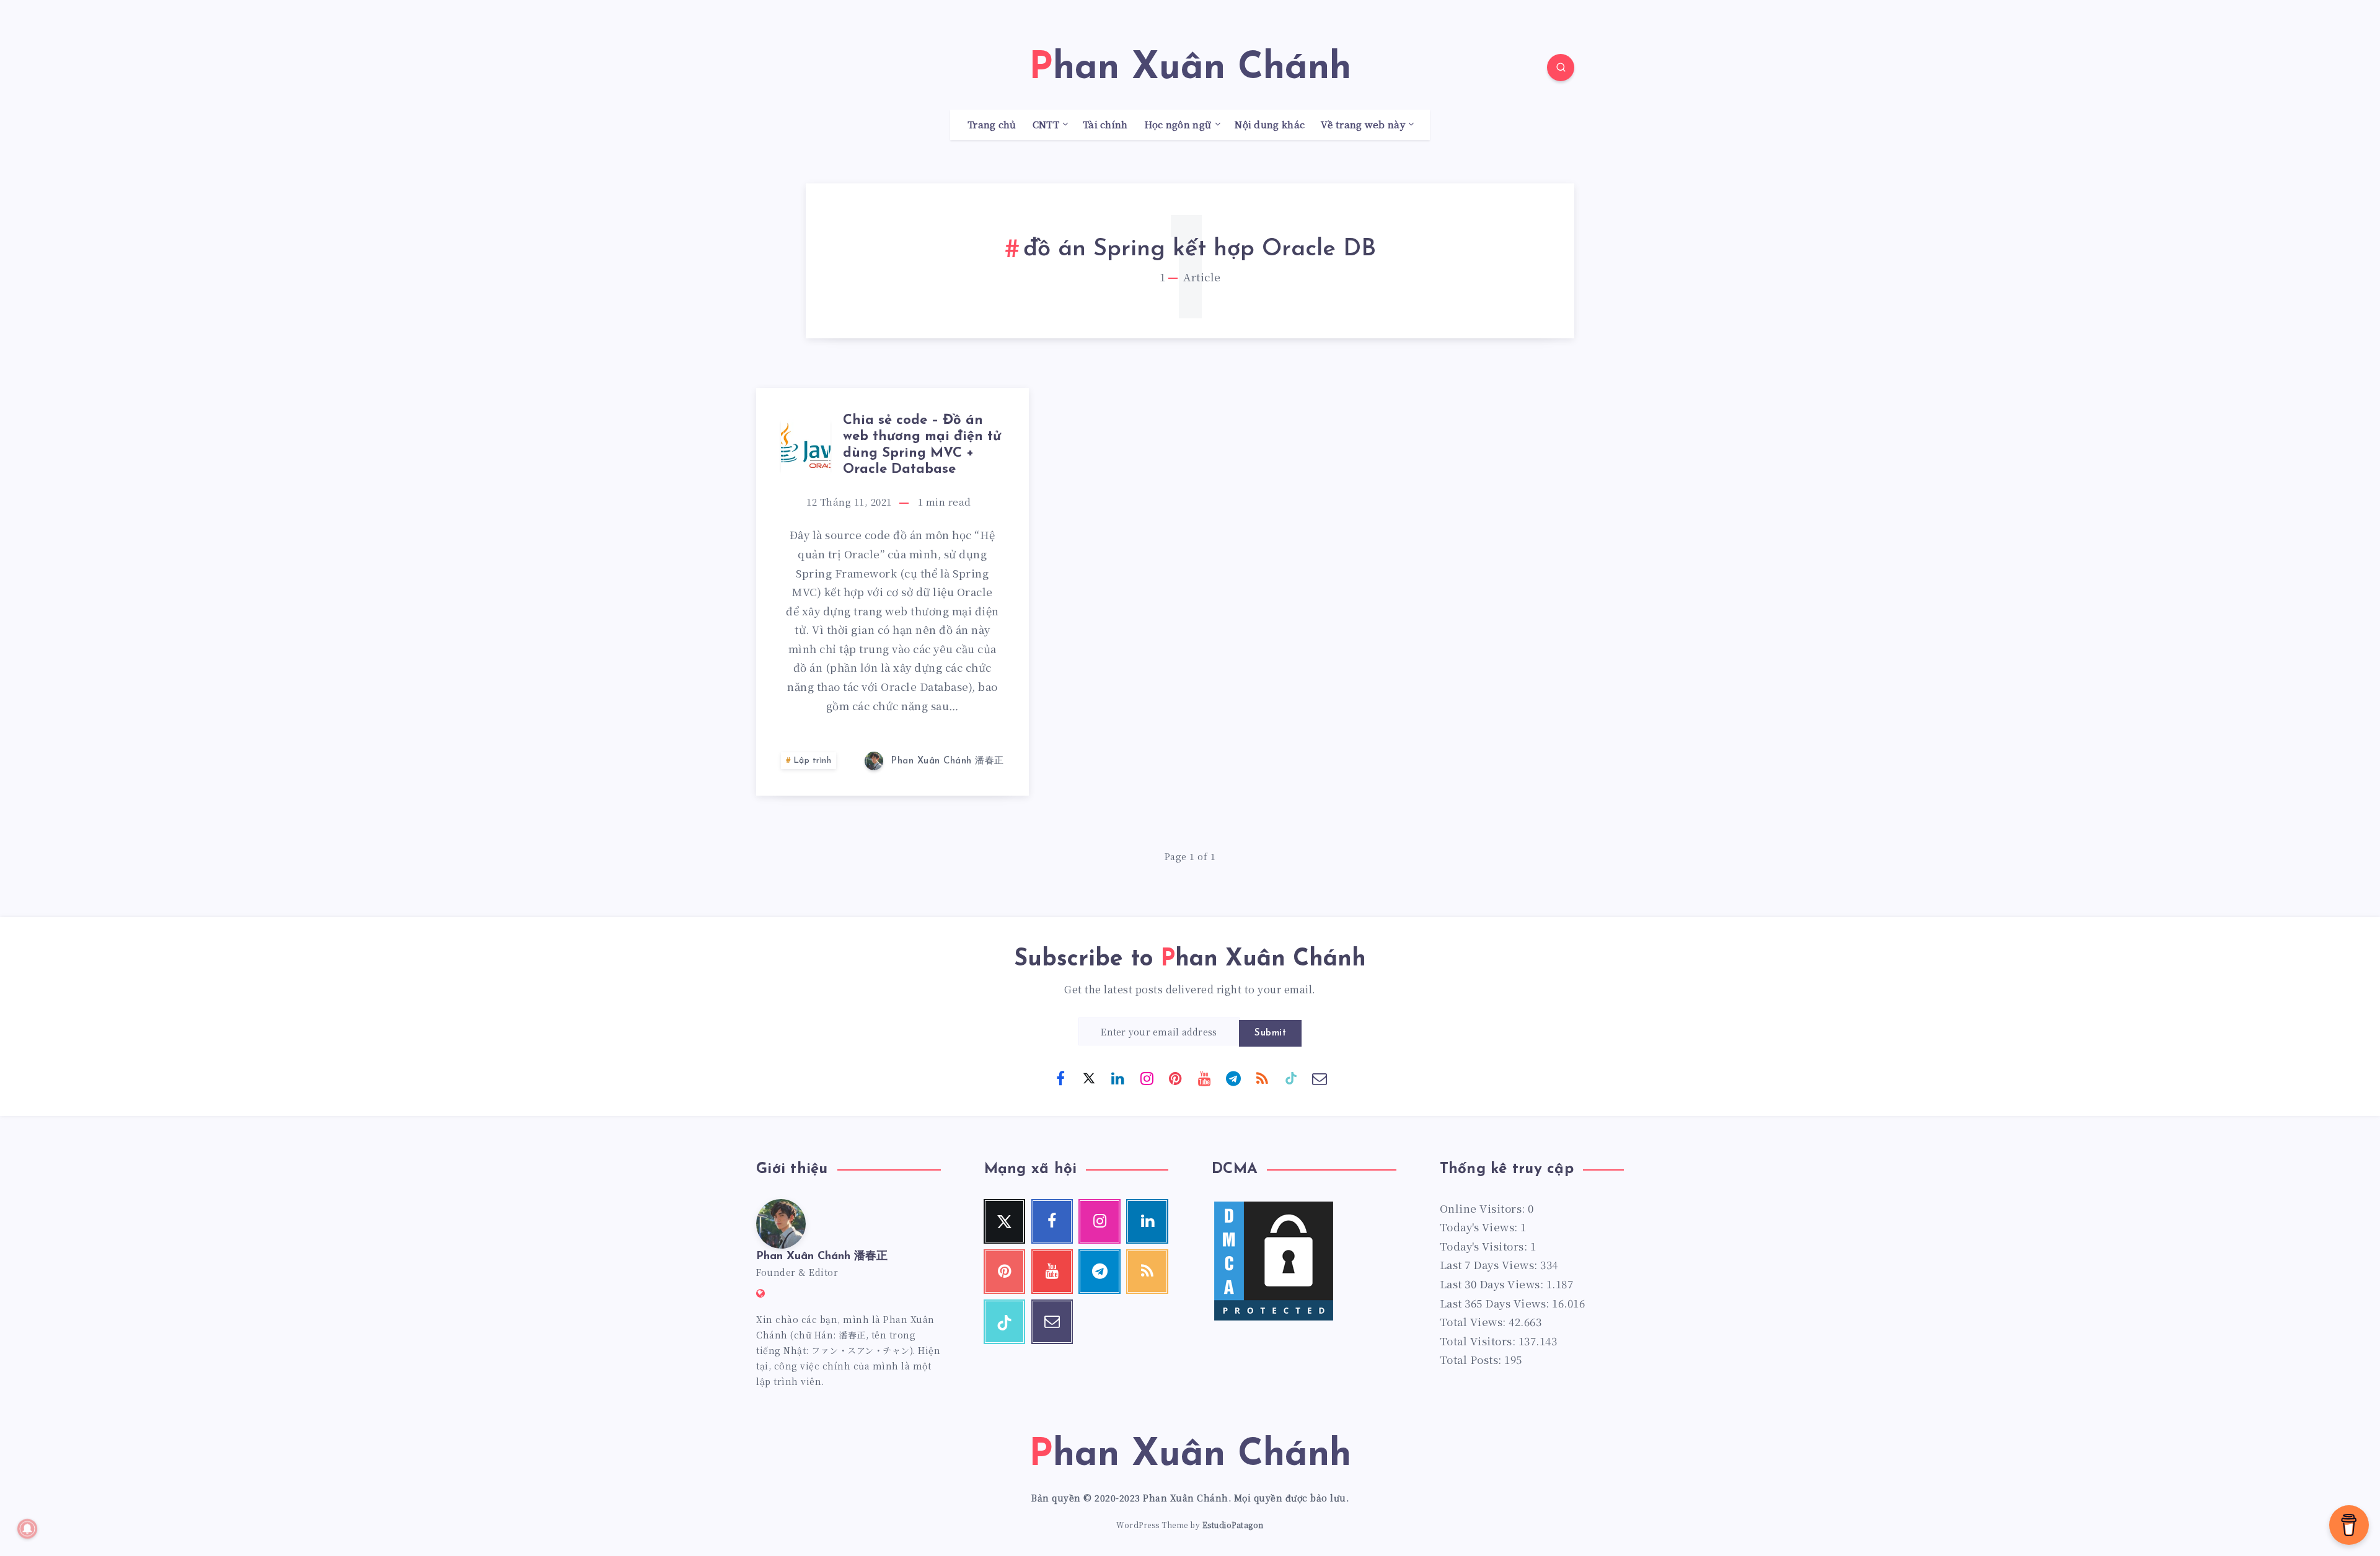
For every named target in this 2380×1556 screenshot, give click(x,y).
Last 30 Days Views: (1493, 1284)
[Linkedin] (1118, 1078)
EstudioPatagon (1233, 1525)
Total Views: (1474, 1321)
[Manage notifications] (27, 1529)
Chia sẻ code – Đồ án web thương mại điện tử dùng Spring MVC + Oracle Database (922, 445)
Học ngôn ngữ (1178, 125)
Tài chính (1105, 125)
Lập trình (813, 761)
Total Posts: (1472, 1359)
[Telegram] (1233, 1078)
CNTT (1046, 125)
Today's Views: (1480, 1227)
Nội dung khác (1270, 125)
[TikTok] (1291, 1078)
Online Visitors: (1484, 1208)
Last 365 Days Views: (1496, 1303)
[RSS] (1262, 1078)
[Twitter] (1089, 1078)
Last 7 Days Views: (1490, 1264)
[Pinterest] (1176, 1078)
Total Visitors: (1479, 1341)
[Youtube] (1204, 1078)
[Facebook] (1060, 1078)
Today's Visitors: (1485, 1246)
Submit (1270, 1033)
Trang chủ (992, 125)
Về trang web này (1363, 125)
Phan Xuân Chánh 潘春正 (822, 1257)
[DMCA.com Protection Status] (1274, 1318)
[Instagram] (1147, 1078)
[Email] (1320, 1078)
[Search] (1561, 68)
